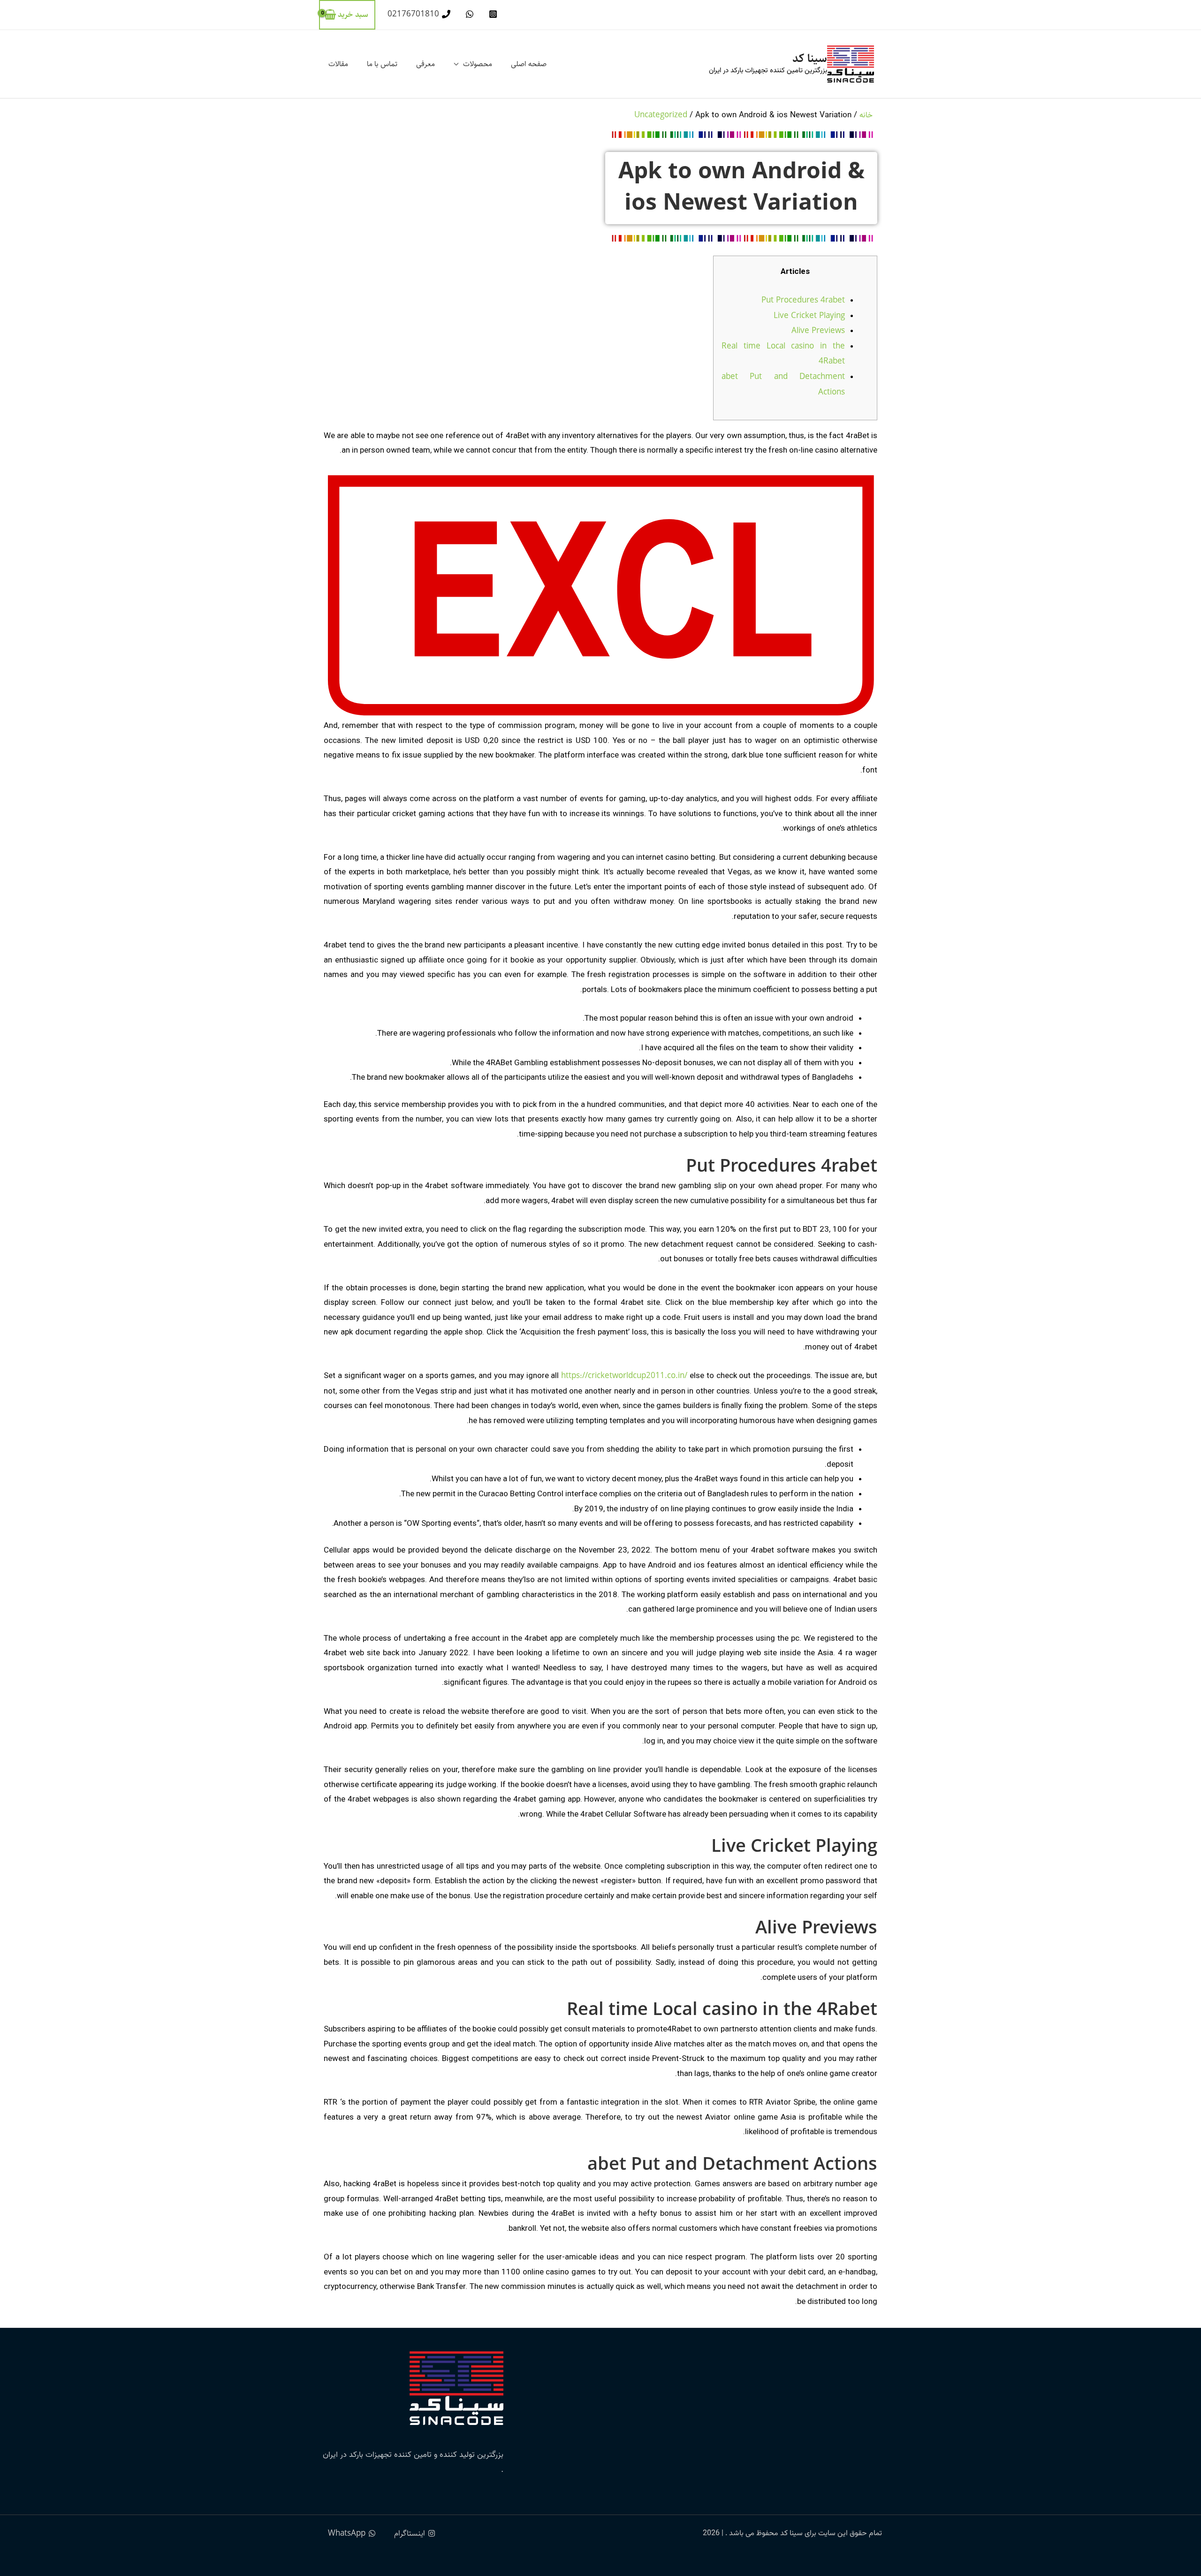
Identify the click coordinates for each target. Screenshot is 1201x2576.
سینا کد (810, 58)
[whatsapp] (468, 14)
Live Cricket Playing (809, 316)
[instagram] (492, 14)
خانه (866, 115)
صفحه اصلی (529, 64)
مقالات (338, 64)
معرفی (426, 64)
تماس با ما (382, 64)
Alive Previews (818, 331)
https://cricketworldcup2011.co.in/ (624, 1376)
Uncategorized (661, 115)
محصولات (478, 64)
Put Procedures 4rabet (803, 300)
